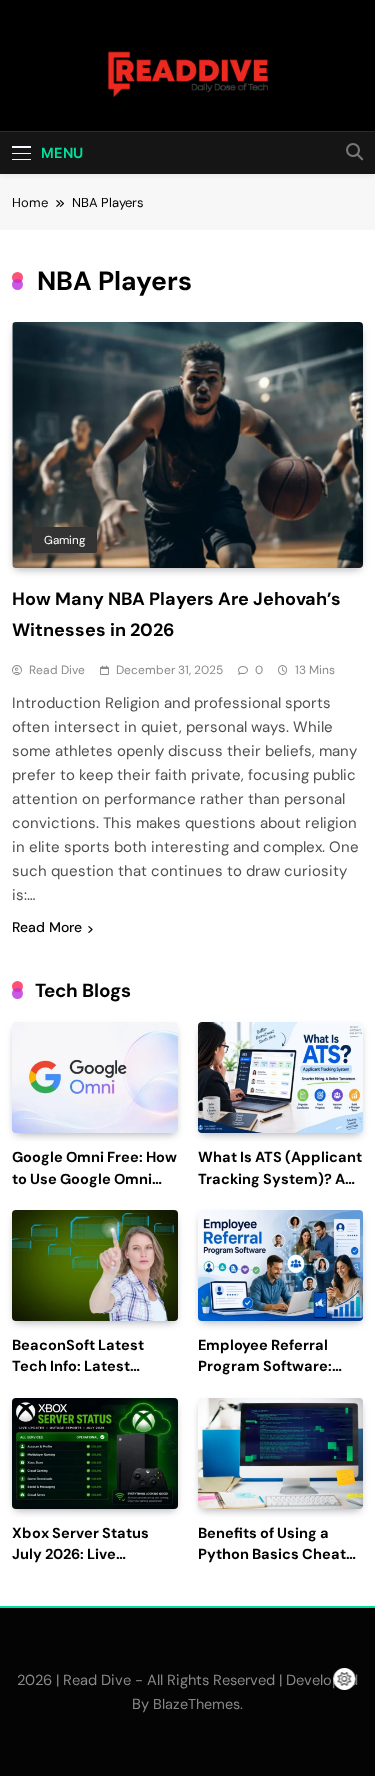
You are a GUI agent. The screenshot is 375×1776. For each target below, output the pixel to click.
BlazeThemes (196, 1704)
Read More (47, 927)
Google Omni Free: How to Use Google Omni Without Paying (94, 1179)
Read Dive (57, 670)
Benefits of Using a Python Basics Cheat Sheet (272, 1555)
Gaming (64, 540)
